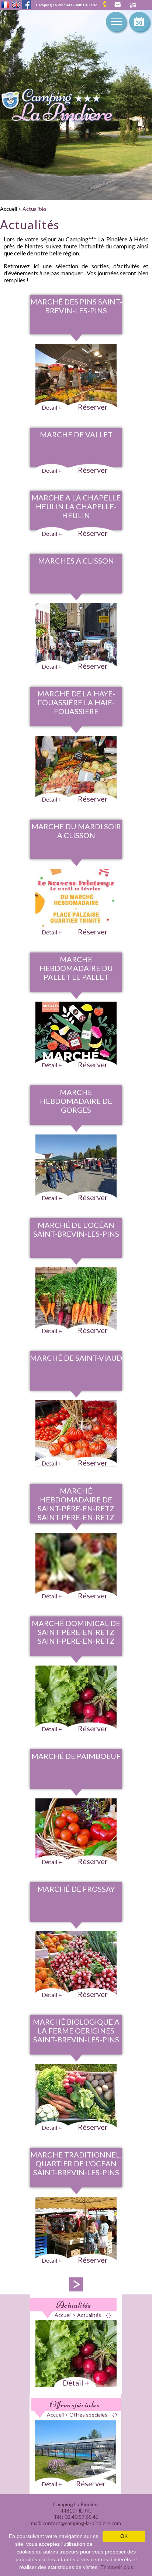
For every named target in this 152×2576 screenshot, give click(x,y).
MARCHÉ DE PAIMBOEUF (76, 1756)
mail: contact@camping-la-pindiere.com (117, 5)
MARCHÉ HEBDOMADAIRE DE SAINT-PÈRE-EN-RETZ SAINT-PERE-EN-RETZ (76, 1504)
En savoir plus (117, 2567)
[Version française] (5, 5)
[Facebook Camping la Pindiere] (26, 4)
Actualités (34, 209)
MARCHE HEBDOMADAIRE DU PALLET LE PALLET (76, 968)
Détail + (76, 2383)
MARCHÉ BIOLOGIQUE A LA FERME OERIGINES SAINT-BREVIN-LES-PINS (76, 2031)
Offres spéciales (75, 2404)
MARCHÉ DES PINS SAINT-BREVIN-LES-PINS (76, 306)
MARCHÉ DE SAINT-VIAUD (76, 1358)
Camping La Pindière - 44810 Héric (66, 5)
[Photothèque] (133, 6)
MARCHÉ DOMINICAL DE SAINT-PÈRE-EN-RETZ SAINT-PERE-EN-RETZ (76, 1632)
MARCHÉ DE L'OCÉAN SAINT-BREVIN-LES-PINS (76, 1229)
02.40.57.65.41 (107, 4)
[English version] (16, 5)
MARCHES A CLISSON (76, 561)
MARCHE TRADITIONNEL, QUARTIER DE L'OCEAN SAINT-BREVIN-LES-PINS (76, 2163)
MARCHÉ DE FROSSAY (76, 1889)
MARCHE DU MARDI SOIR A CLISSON (76, 831)
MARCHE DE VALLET (76, 434)
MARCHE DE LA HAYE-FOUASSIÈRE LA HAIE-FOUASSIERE (76, 702)
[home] (65, 107)
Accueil (8, 209)
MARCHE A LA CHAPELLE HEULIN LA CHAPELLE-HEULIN (76, 506)
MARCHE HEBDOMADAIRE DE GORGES (76, 1101)
